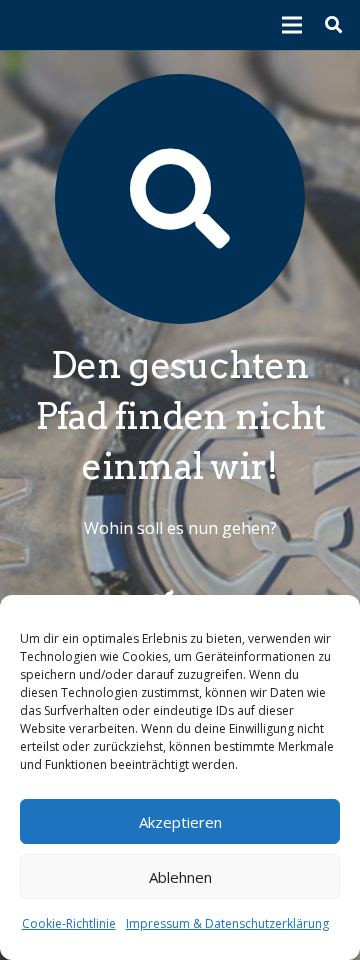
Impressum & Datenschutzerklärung (227, 923)
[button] (333, 25)
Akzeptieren (180, 822)
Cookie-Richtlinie (69, 923)
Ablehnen (180, 877)
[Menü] (293, 25)
